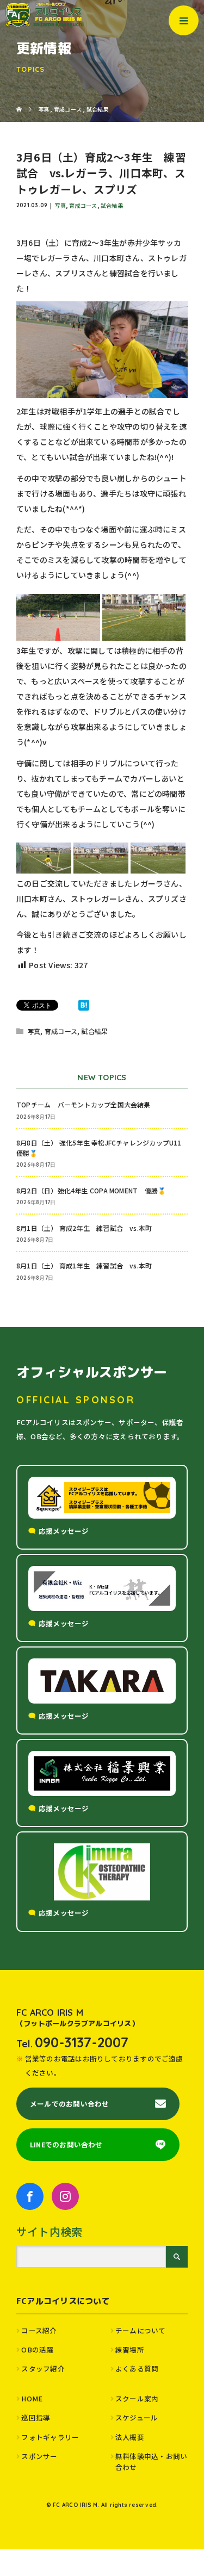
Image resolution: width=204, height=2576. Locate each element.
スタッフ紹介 (43, 2368)
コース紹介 (39, 2330)
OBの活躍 (37, 2349)
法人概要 (130, 2437)
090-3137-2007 (82, 2042)
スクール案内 (137, 2398)
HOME (32, 2398)
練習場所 (130, 2349)
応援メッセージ (64, 1531)
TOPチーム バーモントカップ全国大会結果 (87, 1104)
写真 (60, 205)
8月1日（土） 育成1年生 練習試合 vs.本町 (84, 1265)
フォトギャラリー (50, 2437)
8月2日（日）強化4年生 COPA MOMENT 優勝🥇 (91, 1190)
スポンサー (39, 2456)
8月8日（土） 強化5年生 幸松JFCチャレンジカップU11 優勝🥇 (102, 1148)
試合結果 (112, 205)
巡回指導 (36, 2417)
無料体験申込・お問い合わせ (151, 2462)
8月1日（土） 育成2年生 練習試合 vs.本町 (84, 1228)
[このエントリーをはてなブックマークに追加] (84, 1005)
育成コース (83, 205)
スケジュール (137, 2417)
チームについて (141, 2330)
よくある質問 (137, 2368)
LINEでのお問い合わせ (66, 2144)
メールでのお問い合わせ (69, 2104)
